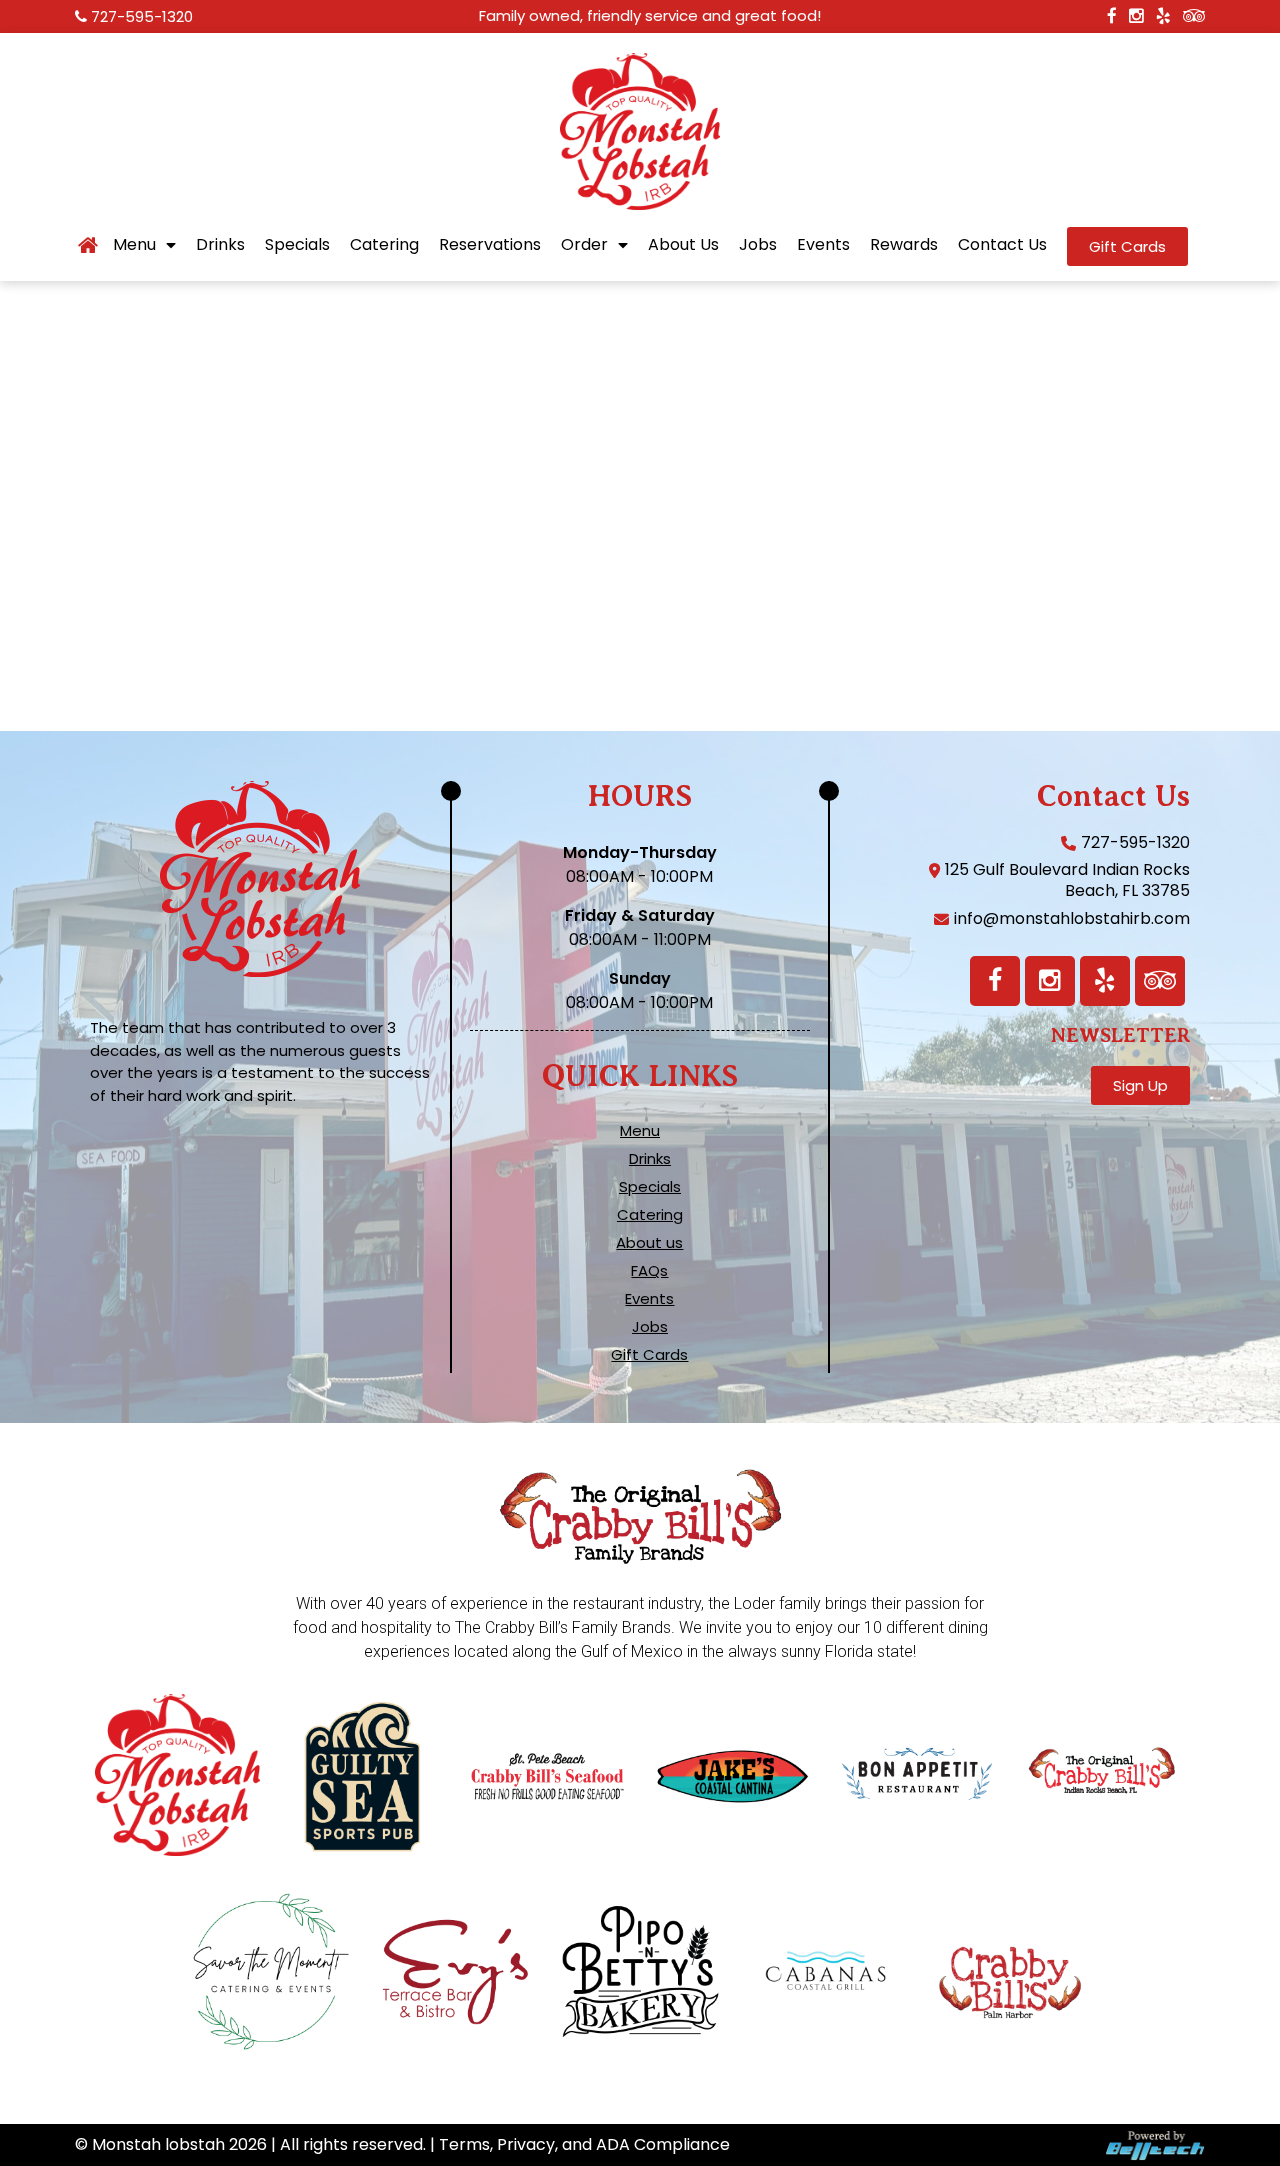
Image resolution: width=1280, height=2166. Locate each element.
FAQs (649, 1271)
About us (649, 1243)
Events (823, 245)
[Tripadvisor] (1160, 981)
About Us (683, 245)
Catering (384, 245)
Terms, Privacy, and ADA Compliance (584, 2144)
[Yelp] (1105, 981)
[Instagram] (1050, 981)
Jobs (758, 245)
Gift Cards (649, 1355)
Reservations (490, 245)
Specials (297, 245)
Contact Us (1002, 245)
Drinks (220, 245)
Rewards (904, 245)
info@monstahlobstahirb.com (1072, 918)
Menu (134, 245)
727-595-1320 (142, 16)
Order (584, 245)
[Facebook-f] (995, 981)
